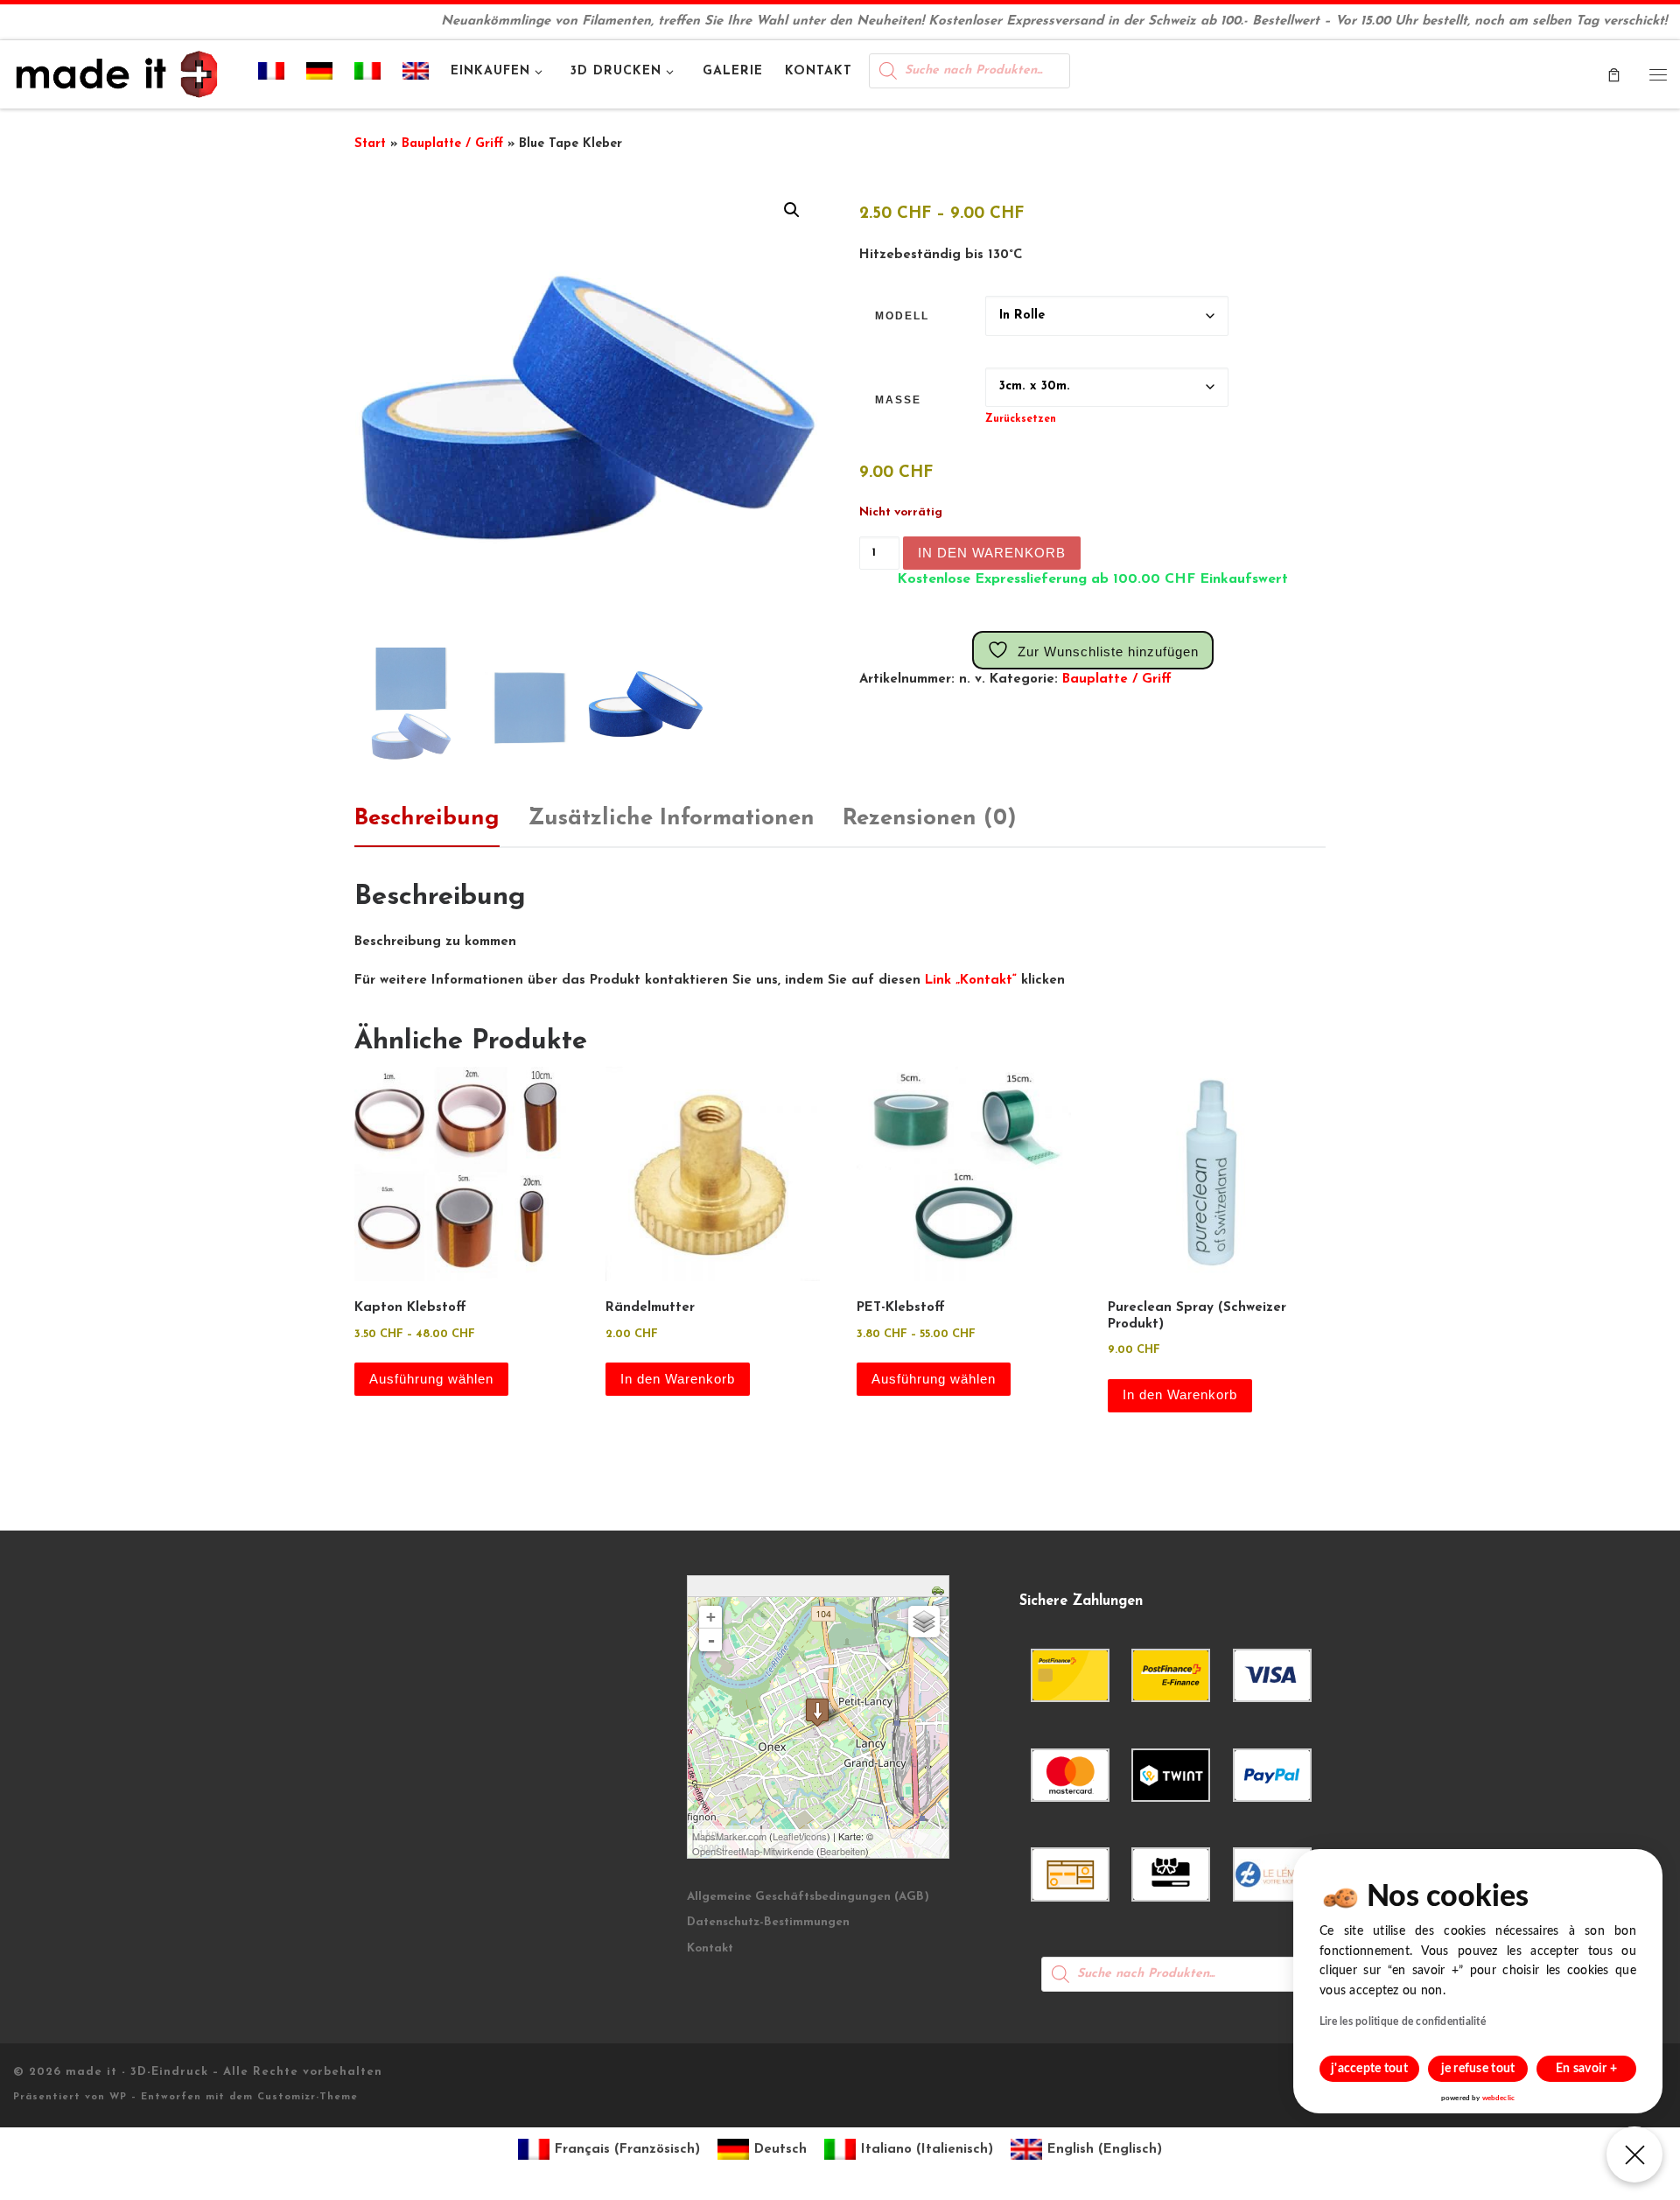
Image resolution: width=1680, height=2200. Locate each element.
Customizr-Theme (308, 2097)
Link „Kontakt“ (971, 981)
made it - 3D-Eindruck (137, 2072)
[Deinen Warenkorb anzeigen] (1614, 74)
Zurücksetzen (1021, 419)
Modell (902, 316)
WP (118, 2097)
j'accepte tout (1369, 2069)
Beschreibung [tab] (427, 819)
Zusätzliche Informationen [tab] (671, 819)
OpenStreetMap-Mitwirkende (753, 1851)
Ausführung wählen (431, 1379)
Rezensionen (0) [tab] (930, 819)
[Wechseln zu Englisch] (416, 74)
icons (815, 1836)
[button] (792, 210)
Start (370, 144)
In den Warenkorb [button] (678, 1379)
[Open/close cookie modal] (1634, 2154)
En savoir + (1586, 2069)
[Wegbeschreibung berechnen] (940, 1589)
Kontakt (710, 1948)
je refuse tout (1478, 2069)
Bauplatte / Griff (452, 144)
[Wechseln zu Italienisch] (368, 74)
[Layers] (924, 1622)
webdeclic (1498, 2098)
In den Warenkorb (992, 553)
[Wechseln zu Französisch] (272, 74)
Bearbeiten (843, 1851)
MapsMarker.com (729, 1836)
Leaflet (787, 1836)
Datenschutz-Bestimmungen (768, 1922)
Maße (898, 400)
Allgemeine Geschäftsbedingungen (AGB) (808, 1897)
